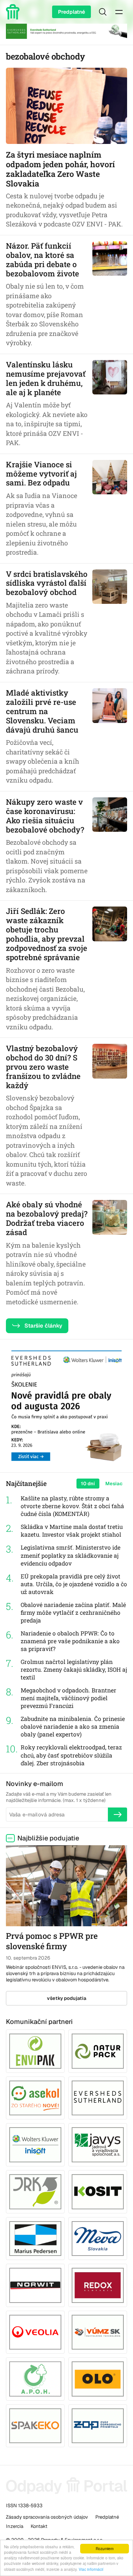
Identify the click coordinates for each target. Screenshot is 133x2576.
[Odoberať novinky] (117, 1815)
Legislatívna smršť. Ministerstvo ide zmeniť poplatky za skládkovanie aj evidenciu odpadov (71, 1555)
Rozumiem (105, 2548)
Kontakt (39, 2526)
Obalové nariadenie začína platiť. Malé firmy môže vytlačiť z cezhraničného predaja (73, 1612)
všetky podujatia (67, 1998)
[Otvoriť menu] (119, 12)
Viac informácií (91, 2569)
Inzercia (15, 2526)
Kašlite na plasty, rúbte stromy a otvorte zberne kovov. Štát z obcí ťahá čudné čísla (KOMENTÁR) (72, 1506)
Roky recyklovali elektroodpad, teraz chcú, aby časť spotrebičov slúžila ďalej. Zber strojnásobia (71, 1755)
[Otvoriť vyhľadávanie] (103, 12)
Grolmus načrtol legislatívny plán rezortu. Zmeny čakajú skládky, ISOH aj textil (74, 1669)
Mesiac (114, 1484)
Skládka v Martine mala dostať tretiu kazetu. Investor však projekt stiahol (72, 1531)
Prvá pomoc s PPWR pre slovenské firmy (52, 1941)
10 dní (88, 1484)
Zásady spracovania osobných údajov (47, 2517)
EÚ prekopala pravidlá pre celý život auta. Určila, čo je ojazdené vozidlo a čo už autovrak (74, 1584)
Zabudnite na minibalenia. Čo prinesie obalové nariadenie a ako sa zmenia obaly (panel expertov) (73, 1726)
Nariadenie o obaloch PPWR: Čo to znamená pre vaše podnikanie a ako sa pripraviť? (70, 1641)
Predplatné (71, 12)
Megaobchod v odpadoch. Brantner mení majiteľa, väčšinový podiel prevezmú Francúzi (69, 1698)
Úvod (14, 12)
